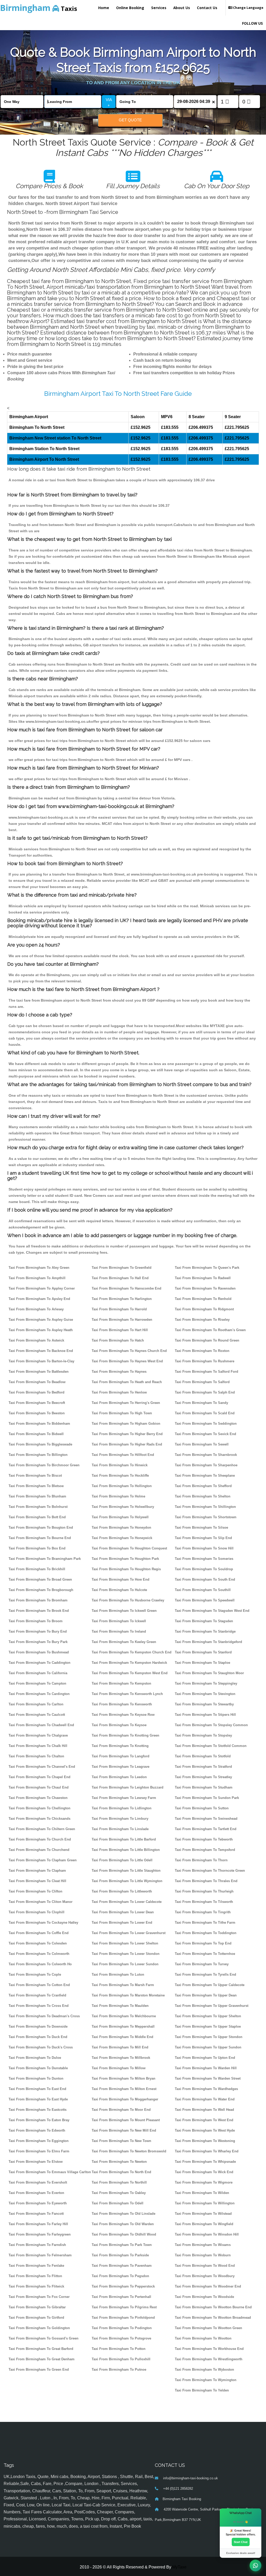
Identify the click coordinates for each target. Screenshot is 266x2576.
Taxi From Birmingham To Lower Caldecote (127, 1902)
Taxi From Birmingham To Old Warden (123, 2224)
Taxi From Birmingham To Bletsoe (36, 1486)
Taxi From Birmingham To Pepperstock (123, 2286)
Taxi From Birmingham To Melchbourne (124, 2016)
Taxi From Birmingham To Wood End (205, 2266)
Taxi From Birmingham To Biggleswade (40, 1444)
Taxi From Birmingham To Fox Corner (39, 2297)
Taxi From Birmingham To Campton (37, 1683)
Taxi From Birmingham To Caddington (39, 1663)
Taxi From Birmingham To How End (121, 1579)
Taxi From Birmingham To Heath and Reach (127, 1382)
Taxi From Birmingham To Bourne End (40, 1538)
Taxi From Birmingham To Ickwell (119, 1621)
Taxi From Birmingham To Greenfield (122, 1268)
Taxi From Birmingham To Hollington (122, 1486)
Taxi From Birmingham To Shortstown (206, 1517)
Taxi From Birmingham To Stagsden (204, 1621)
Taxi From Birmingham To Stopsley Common (211, 1725)
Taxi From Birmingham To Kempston (121, 1683)
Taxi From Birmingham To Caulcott (37, 1715)
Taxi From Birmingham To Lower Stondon (126, 1954)
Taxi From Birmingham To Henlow (119, 1392)
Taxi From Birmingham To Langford (121, 1756)
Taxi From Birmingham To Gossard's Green (44, 2338)
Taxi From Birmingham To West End (204, 2120)
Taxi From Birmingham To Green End (39, 2370)
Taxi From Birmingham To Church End (40, 1839)
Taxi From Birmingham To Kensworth (122, 1704)
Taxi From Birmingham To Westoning (205, 2141)
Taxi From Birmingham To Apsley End (39, 1299)
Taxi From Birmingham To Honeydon (121, 1527)
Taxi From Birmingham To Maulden (120, 2006)
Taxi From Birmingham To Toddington (206, 1933)
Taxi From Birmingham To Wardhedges (206, 2089)
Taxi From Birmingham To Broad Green (40, 1579)
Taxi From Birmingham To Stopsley (203, 1735)
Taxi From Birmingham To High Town (122, 1413)
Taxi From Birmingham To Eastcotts (38, 2110)
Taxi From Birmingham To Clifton (35, 1891)
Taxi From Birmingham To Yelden (202, 2390)
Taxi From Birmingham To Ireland (119, 1631)
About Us (182, 8)
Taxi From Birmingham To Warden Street (208, 2078)
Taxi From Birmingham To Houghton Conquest (129, 1548)
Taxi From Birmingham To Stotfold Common (211, 1746)
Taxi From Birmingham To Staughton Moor (209, 1673)
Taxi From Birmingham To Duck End (38, 2037)
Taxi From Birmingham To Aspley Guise (41, 1320)
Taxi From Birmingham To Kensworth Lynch (127, 1694)
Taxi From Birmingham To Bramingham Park (45, 1559)
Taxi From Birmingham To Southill (203, 1590)
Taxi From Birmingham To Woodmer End (208, 2286)
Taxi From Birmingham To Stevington (205, 1694)
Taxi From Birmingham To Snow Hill (204, 1548)
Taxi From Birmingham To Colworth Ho (40, 1964)
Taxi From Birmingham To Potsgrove (121, 2338)
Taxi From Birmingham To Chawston (38, 1798)
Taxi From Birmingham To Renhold (203, 1299)
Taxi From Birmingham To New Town (121, 2141)
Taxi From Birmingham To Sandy (201, 1403)
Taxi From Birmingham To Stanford (203, 1652)
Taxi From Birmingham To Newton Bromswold (129, 2151)
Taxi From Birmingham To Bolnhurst (38, 1507)
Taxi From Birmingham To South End (205, 1579)
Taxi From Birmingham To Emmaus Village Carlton (50, 2172)
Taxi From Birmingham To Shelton (203, 1496)
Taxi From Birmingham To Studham (204, 1787)
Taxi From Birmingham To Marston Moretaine (128, 1995)
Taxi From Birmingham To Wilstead (203, 2214)
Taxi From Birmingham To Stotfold (203, 1756)
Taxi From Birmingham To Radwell (203, 1278)
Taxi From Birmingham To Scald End (205, 1413)
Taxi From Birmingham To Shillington (205, 1507)
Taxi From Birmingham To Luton (118, 1974)
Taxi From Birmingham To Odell (118, 2203)
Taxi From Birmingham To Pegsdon (120, 2276)
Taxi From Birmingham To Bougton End (41, 1527)
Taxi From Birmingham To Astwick (36, 1340)
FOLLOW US (252, 23)
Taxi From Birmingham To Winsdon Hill (207, 2234)
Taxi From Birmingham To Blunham (37, 1496)
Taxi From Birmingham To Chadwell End (41, 1725)
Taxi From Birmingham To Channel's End (42, 1767)
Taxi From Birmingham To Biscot (35, 1476)
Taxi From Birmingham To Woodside (204, 2297)
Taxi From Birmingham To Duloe (35, 2058)
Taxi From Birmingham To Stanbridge (205, 1631)
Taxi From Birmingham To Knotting (120, 1746)
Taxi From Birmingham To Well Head (204, 2110)
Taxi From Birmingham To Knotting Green (125, 1735)
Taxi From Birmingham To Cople (35, 1974)
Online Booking (130, 8)
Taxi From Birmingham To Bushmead (39, 1652)
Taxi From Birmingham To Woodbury (205, 2276)
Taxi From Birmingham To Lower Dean (123, 1912)
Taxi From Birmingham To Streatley (203, 1777)
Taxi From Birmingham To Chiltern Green (42, 1829)
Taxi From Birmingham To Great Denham (42, 2359)
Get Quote (130, 120)
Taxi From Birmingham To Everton (36, 2193)
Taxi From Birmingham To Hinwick (120, 1465)
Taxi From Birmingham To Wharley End (207, 2151)
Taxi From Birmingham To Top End (203, 1943)
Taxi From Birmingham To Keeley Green (124, 1642)
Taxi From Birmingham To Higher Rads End (127, 1444)
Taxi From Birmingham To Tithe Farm (205, 1923)
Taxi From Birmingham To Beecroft (37, 1403)
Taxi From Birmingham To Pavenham (122, 2266)
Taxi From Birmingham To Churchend (39, 1850)
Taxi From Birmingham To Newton (119, 2162)
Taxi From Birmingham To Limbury (120, 1819)
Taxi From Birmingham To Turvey (202, 1964)
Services (159, 8)
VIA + (109, 102)
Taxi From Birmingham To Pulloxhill (121, 2359)
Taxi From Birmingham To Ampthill (37, 1278)
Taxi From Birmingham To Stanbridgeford (208, 1642)
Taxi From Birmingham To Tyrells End (205, 1974)
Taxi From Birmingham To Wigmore (204, 2182)
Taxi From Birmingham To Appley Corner (42, 1288)
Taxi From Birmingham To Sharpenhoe (206, 1465)
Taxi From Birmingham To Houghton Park (125, 1559)
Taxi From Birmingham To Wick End (204, 2172)
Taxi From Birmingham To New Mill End (124, 2130)
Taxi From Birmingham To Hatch (118, 1340)
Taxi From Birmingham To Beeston (37, 1413)
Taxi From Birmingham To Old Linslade (124, 2214)
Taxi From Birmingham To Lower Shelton (125, 1943)
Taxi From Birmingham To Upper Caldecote (210, 1985)
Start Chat (241, 2542)
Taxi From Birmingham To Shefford (203, 1486)
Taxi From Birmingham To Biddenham (39, 1424)
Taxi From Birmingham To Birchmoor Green (44, 1465)
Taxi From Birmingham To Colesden (38, 1943)
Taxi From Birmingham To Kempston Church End (132, 1652)
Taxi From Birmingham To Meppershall (123, 2026)
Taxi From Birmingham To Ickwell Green (124, 1611)
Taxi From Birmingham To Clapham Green (43, 1860)
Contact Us (207, 8)
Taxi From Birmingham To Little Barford (124, 1839)
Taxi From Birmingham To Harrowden (122, 1320)
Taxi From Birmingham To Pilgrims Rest (124, 2307)
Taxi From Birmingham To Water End (205, 2099)
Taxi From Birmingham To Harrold (119, 1309)
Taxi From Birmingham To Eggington (39, 2141)
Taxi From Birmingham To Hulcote (119, 1590)
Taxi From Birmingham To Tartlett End (206, 1829)
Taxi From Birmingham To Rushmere (205, 1361)
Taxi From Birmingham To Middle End (122, 2037)
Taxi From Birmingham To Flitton (35, 2276)
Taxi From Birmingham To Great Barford (41, 2349)
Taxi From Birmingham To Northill (119, 2182)
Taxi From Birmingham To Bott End (37, 1517)
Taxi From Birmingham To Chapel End (39, 1777)
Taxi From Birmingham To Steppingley (206, 1683)
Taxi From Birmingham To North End (121, 2172)
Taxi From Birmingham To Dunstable (38, 2068)
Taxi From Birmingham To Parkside (120, 2255)
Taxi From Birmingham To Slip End (203, 1538)
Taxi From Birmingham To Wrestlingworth (209, 2359)
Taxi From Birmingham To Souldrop (204, 1569)
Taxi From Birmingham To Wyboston (204, 2370)
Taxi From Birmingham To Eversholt (38, 2182)
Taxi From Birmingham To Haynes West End (127, 1361)
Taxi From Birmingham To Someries (204, 1559)
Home (104, 8)
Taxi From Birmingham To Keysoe (119, 1725)
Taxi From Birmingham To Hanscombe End (127, 1288)
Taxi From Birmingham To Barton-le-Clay (41, 1361)
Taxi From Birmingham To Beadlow (37, 1382)
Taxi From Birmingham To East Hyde (38, 2099)
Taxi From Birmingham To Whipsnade (205, 2162)
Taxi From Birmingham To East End (37, 2089)
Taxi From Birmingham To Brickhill (37, 1569)
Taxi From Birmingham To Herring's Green (126, 1403)
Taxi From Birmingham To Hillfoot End (123, 1455)
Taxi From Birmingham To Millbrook (121, 2058)
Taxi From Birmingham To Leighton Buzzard (128, 1787)
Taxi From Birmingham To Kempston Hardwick (129, 1663)
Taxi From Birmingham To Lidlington (122, 1808)
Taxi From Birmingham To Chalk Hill (38, 1746)
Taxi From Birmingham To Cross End (39, 2006)
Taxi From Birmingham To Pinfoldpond (123, 2318)
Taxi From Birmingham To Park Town (122, 2245)
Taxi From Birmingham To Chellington (39, 1808)
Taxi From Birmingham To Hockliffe (120, 1476)
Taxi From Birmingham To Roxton (202, 1351)
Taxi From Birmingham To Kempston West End (130, 1673)
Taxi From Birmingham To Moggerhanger (125, 2099)
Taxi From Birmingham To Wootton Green (208, 2328)
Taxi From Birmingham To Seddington (206, 1424)
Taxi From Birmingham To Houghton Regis (126, 1569)
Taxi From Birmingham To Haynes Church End (129, 1351)
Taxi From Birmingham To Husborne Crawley (128, 1600)
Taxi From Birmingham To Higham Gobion (126, 1424)
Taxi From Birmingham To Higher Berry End (127, 1434)
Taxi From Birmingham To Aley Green (39, 1268)
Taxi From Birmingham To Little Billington (126, 1850)
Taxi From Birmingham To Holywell (120, 1517)
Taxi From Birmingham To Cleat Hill (37, 1881)
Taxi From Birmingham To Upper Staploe (208, 2026)
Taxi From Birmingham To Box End (37, 1548)
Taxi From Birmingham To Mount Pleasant (126, 2120)
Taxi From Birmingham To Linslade (120, 1829)
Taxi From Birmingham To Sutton (202, 1808)
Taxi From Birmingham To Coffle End (39, 1933)
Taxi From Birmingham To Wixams (203, 2245)
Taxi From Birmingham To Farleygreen (40, 2234)
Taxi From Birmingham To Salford (202, 1382)
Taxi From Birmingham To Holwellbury (123, 1507)
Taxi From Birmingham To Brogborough (41, 1590)
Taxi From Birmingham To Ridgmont (204, 1309)
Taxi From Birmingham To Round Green (207, 1340)
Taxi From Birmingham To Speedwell (205, 1600)
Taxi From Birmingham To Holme (118, 1496)
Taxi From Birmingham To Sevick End (205, 1434)
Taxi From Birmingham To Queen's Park (207, 1268)
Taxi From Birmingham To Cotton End (39, 1985)
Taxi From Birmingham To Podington (122, 2328)
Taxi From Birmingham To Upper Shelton (208, 2016)
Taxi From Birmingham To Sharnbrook (206, 1455)
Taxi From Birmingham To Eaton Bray (39, 2120)
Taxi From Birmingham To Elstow (36, 2162)
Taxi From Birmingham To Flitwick (36, 2286)
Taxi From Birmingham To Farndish (37, 2245)
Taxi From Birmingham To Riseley (202, 1320)
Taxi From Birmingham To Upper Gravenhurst (212, 2006)
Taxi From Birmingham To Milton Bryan (124, 2078)
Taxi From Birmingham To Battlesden (39, 1372)
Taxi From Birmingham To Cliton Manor (41, 1902)
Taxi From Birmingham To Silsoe (201, 1527)
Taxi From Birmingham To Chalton (36, 1756)
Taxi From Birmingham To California (38, 1673)
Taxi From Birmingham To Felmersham (40, 2255)
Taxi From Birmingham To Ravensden (205, 1288)
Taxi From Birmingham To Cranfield (37, 1995)
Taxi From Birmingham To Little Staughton (126, 1871)
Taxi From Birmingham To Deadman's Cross (44, 2016)
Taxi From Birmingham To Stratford (203, 1767)
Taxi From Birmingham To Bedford (36, 1392)
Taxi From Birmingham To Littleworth (122, 1891)
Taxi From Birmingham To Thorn (201, 1860)
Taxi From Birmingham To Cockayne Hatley (43, 1923)
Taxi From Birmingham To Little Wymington (127, 1881)
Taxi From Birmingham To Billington (38, 1455)
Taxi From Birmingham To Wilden (202, 2193)
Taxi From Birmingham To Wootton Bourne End (213, 2307)
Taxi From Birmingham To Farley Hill (38, 2224)
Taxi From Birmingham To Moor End (121, 2110)
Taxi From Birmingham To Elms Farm (39, 2151)
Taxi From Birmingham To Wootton (203, 2338)
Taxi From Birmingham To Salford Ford (207, 1372)
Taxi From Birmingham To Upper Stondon (209, 2037)
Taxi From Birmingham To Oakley (119, 2193)
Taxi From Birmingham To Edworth (37, 2130)
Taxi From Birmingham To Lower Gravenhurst (129, 1933)
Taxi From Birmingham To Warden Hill (206, 2068)
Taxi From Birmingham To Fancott (36, 2214)
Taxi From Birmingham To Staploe (202, 1663)
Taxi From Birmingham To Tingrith (203, 1912)
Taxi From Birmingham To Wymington (206, 2380)
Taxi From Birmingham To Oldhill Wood (124, 2234)
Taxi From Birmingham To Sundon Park (207, 1798)
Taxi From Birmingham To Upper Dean (206, 1995)
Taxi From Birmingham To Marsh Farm (123, 1985)
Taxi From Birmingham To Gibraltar (37, 2307)
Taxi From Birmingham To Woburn (203, 2255)
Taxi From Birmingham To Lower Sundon (125, 1964)
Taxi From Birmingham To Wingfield (204, 2224)
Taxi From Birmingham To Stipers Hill (205, 1715)
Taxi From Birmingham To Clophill (36, 1912)
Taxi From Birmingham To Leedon (119, 1777)
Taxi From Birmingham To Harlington (122, 1299)
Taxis (39, 8)
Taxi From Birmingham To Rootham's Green (210, 1330)
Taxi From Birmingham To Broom (36, 1621)
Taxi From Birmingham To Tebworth (204, 1839)
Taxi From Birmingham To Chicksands (39, 1819)
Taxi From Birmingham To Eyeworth (38, 2203)
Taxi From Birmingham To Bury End (38, 1631)
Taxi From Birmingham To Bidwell (36, 1434)
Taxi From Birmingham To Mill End (120, 2047)
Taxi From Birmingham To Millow (119, 2068)
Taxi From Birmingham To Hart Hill (120, 1330)
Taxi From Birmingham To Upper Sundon (208, 2047)
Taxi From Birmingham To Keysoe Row (123, 1715)
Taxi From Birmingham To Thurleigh (204, 1891)
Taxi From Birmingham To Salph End (205, 1392)
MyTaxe (179, 2567)
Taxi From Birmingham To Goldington (39, 2328)
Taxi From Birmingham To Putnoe (119, 2370)
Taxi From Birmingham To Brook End (39, 1611)
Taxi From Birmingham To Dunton (36, 2078)
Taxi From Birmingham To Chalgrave (38, 1735)
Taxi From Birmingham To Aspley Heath (41, 1330)
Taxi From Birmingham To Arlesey (36, 1309)
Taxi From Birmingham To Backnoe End (41, 1351)
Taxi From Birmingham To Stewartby (204, 1704)
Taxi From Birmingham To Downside (38, 2026)
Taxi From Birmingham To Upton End (205, 2058)
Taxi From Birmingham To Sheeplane (205, 1476)
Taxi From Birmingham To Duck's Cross (41, 2047)
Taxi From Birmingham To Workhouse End (209, 2349)
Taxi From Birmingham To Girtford (36, 2318)
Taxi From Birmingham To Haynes (119, 1372)
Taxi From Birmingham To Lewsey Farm (124, 1798)
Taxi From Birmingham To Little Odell (122, 1860)
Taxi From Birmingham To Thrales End (206, 1881)
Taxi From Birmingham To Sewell (202, 1444)
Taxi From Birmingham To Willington (205, 2203)
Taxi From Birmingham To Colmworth (39, 1954)
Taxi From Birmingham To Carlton (36, 1704)
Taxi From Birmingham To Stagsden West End (212, 1611)
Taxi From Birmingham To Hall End (120, 1278)
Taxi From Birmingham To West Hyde (205, 2130)
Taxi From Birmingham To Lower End (122, 1923)
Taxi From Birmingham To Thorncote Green (210, 1871)
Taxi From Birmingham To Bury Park (38, 1642)
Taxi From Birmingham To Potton (119, 2349)
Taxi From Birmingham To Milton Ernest (124, 2089)
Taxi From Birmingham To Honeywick (122, 1538)
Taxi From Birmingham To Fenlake (36, 2266)
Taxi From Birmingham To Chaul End (39, 1787)
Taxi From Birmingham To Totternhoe (205, 1954)
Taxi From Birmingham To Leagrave (121, 1767)
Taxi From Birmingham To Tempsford (205, 1850)
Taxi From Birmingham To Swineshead (206, 1819)
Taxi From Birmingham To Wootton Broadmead (213, 2318)
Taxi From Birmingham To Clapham (37, 1871)
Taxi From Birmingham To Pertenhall (121, 2297)
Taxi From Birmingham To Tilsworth (204, 1902)
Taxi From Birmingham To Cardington (39, 1694)
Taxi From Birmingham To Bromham (38, 1600)
